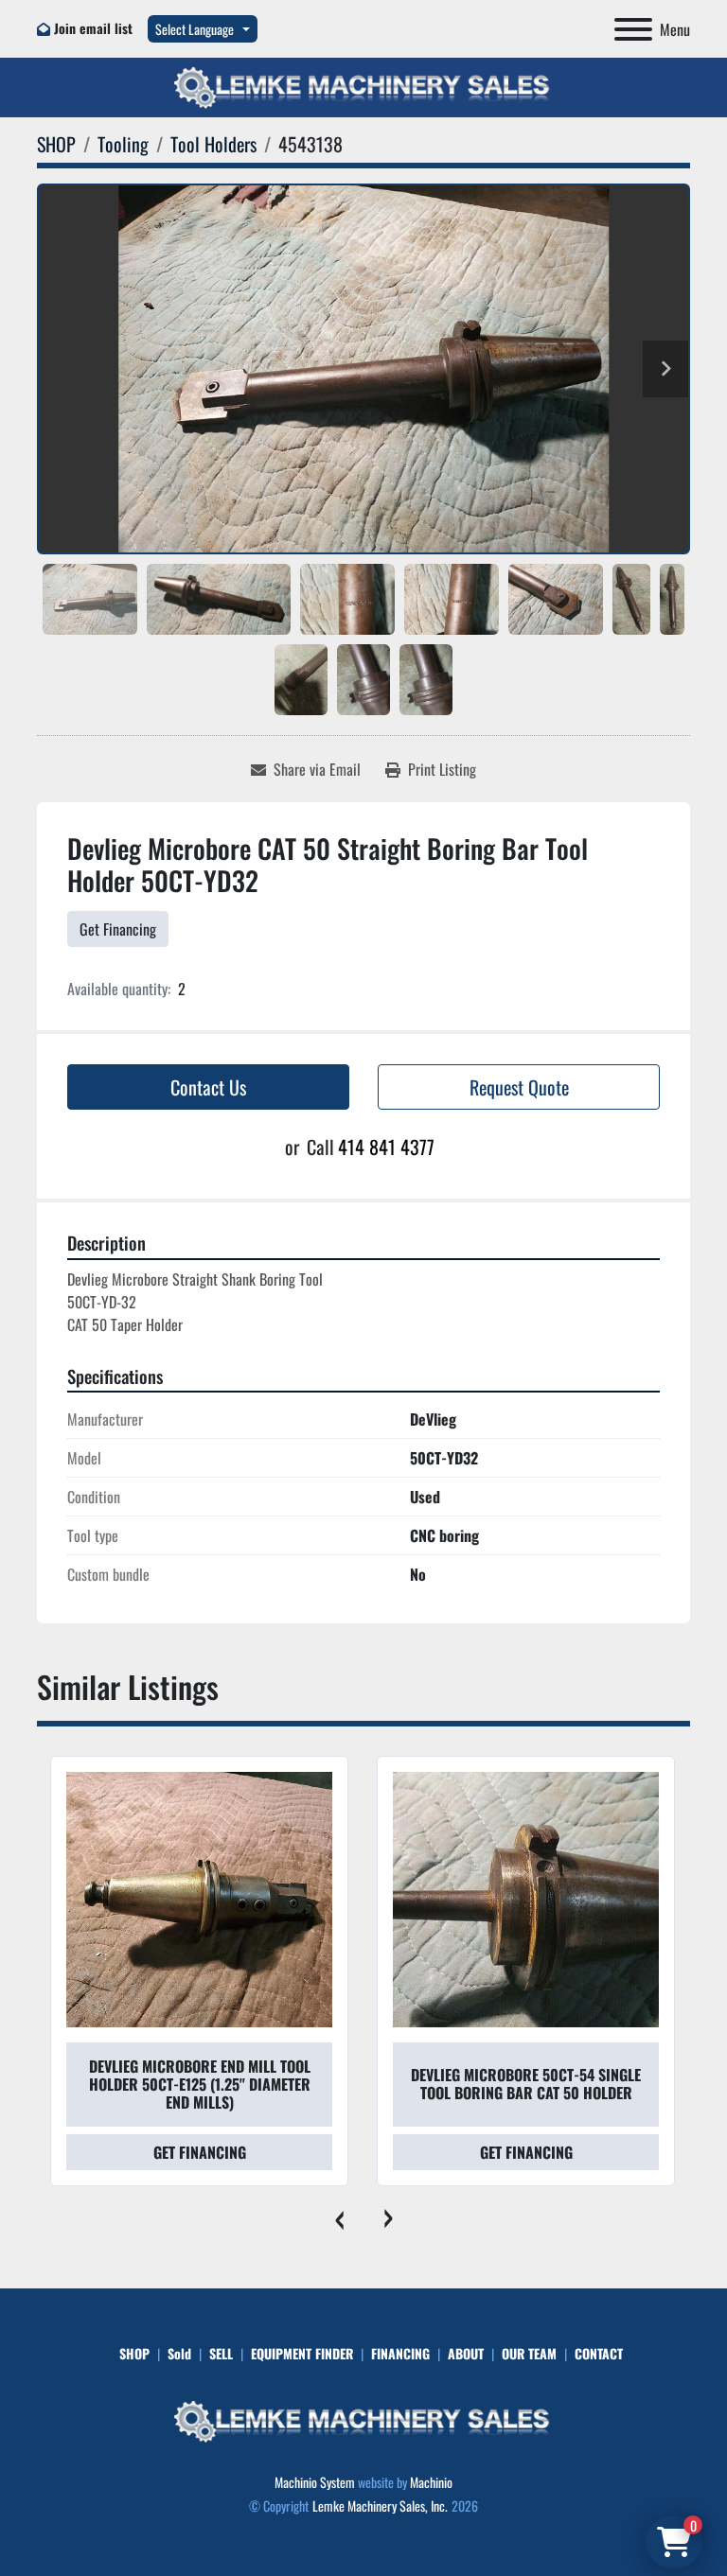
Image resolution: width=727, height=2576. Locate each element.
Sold (179, 2353)
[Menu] (633, 29)
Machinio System (315, 2482)
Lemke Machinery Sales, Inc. (380, 2506)
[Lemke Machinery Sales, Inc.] (363, 2419)
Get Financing (118, 929)
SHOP (134, 2353)
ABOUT (466, 2353)
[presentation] (339, 2215)
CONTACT (599, 2353)
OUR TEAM (529, 2353)
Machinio (431, 2482)
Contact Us (208, 1087)
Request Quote (519, 1087)
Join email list (93, 28)
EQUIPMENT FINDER (302, 2353)
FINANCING (400, 2353)
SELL (221, 2353)
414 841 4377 (386, 1147)
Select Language (195, 29)
